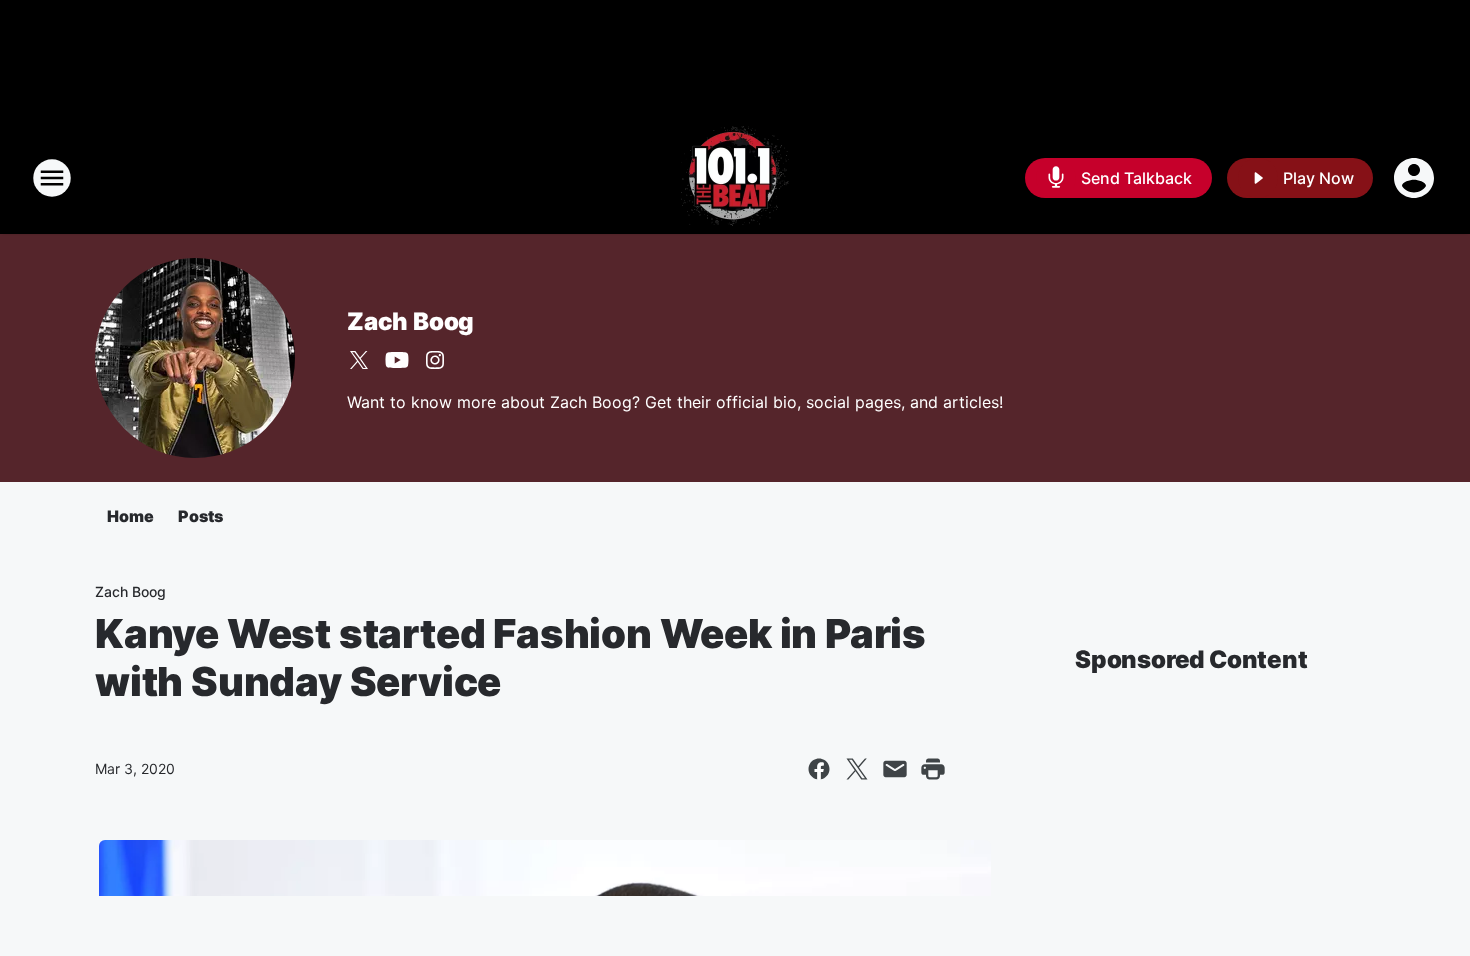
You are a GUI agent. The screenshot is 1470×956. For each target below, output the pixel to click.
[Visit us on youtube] (397, 360)
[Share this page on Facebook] (819, 769)
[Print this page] (933, 769)
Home (130, 516)
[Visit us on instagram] (435, 360)
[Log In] (1416, 178)
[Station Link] (735, 178)
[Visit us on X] (359, 360)
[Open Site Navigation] (52, 178)
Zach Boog (410, 321)
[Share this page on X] (857, 769)
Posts (200, 516)
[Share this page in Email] (895, 769)
